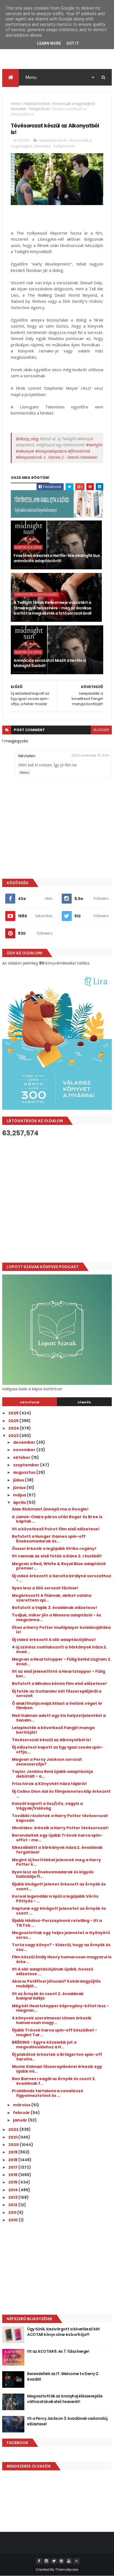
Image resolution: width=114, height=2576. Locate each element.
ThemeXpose (67, 2570)
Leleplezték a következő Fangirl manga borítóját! (53, 1730)
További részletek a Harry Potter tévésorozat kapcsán (60, 1818)
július (19, 1480)
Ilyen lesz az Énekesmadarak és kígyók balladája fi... (53, 1874)
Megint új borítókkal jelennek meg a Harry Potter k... (56, 1862)
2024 (14, 1428)
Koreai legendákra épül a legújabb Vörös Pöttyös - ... (55, 1899)
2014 (13, 2190)
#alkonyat (25, 451)
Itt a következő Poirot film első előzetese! (56, 1529)
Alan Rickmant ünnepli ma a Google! (50, 1509)
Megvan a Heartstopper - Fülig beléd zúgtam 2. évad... (62, 1662)
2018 (13, 2160)
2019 (13, 2152)
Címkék (84, 1402)
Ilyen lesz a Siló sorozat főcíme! (45, 1588)
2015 (13, 2182)
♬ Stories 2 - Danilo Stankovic (70, 457)
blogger (101, 730)
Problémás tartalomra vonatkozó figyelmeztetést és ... (48, 2093)
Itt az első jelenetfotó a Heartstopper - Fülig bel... (59, 1674)
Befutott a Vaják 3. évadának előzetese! (55, 1608)
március (22, 2105)
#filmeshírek (79, 451)
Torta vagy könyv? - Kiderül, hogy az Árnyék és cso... (61, 1947)
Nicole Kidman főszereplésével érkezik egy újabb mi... (57, 2069)
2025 (14, 1421)
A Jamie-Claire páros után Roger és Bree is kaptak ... (57, 1519)
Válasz (24, 773)
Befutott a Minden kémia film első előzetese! (59, 1683)
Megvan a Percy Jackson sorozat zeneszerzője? (47, 1762)
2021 (13, 2137)
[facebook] (39, 2561)
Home (16, 104)
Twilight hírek (39, 109)
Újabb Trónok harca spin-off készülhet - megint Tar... (55, 2032)
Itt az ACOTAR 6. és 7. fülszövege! (58, 2351)
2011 (13, 2213)
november (25, 1450)
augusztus (25, 1472)
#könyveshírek (29, 457)
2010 (13, 2220)
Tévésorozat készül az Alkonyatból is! (51, 1740)
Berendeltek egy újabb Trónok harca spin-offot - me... (57, 1838)
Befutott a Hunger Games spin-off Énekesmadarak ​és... (49, 1539)
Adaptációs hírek (37, 104)
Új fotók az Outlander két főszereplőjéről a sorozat (57, 1694)
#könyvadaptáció (51, 451)
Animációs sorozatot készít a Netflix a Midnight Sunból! (50, 663)
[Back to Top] (76, 2561)
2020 (14, 2145)
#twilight (94, 445)
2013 (13, 2197)
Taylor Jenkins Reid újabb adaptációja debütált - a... (52, 1774)
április (20, 1502)
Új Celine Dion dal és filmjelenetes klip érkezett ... (61, 1794)
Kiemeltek (18, 109)
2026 (14, 1413)
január (20, 2120)
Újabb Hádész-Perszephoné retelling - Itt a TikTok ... (57, 1923)
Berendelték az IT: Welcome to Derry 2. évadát (63, 2376)
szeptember (27, 1465)
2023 (14, 1436)
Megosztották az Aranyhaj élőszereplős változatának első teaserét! (65, 2399)
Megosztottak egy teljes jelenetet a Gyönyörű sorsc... (61, 1935)
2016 (13, 2175)
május (20, 1495)
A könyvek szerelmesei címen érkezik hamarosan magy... (52, 2020)
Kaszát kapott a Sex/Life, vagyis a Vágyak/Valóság (47, 1806)
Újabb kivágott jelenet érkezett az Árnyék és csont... (59, 1886)
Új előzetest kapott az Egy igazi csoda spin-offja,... (57, 1750)
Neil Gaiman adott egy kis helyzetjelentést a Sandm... (59, 1718)
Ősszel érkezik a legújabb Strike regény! (54, 1549)
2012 (13, 2205)
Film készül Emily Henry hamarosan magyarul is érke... (62, 1959)
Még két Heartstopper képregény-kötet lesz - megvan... (60, 2008)
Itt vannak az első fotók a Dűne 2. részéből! (57, 1556)
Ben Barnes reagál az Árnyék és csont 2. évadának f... (54, 2081)
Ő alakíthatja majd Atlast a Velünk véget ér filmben (57, 1706)
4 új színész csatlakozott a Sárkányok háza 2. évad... (59, 1649)
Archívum (30, 1402)
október (22, 1457)
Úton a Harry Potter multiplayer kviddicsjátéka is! (61, 1630)
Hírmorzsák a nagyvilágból (73, 104)
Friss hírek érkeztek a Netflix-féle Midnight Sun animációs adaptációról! (57, 558)
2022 (14, 2129)
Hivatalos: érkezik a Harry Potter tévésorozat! (60, 1828)
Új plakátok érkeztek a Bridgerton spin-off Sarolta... (57, 2057)
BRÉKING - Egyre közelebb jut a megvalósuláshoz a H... (44, 2045)
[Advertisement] (57, 1200)
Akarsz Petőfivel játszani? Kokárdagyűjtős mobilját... (56, 1984)
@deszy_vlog (27, 439)
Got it (73, 43)
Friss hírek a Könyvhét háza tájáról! (49, 1784)
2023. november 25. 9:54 (90, 755)
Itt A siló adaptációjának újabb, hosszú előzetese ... (53, 1971)
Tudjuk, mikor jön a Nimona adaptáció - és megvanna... (56, 1617)
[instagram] (46, 2561)
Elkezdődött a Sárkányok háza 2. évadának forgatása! (57, 1850)
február (22, 2113)
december (25, 1442)
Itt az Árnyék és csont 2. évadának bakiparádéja (48, 1996)
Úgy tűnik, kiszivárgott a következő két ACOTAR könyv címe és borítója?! (63, 2332)
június (20, 1488)
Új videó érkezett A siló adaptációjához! (54, 1640)
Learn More (49, 43)
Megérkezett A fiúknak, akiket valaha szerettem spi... (52, 1598)
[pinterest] (61, 2561)
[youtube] (69, 2561)
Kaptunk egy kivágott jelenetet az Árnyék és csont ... (59, 1911)
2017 (13, 2167)
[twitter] (54, 2561)
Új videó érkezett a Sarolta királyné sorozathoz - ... (62, 1578)
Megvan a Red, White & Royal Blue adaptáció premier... (59, 1566)
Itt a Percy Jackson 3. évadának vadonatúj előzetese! (67, 2421)
